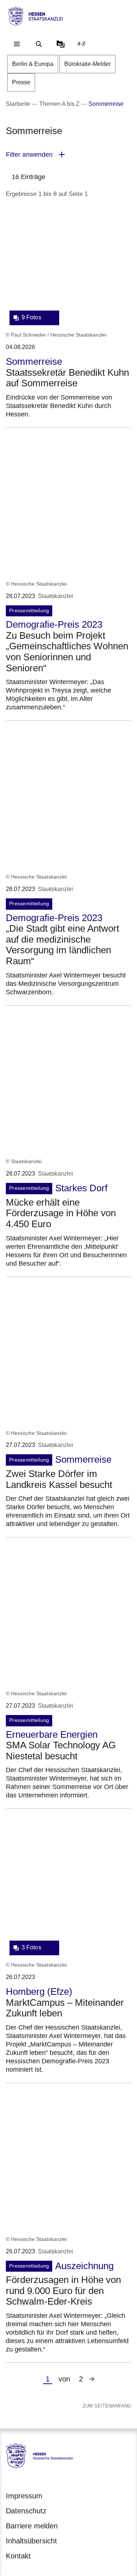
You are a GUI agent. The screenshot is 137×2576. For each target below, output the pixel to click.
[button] (68, 155)
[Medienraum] (61, 44)
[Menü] (17, 44)
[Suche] (39, 44)
